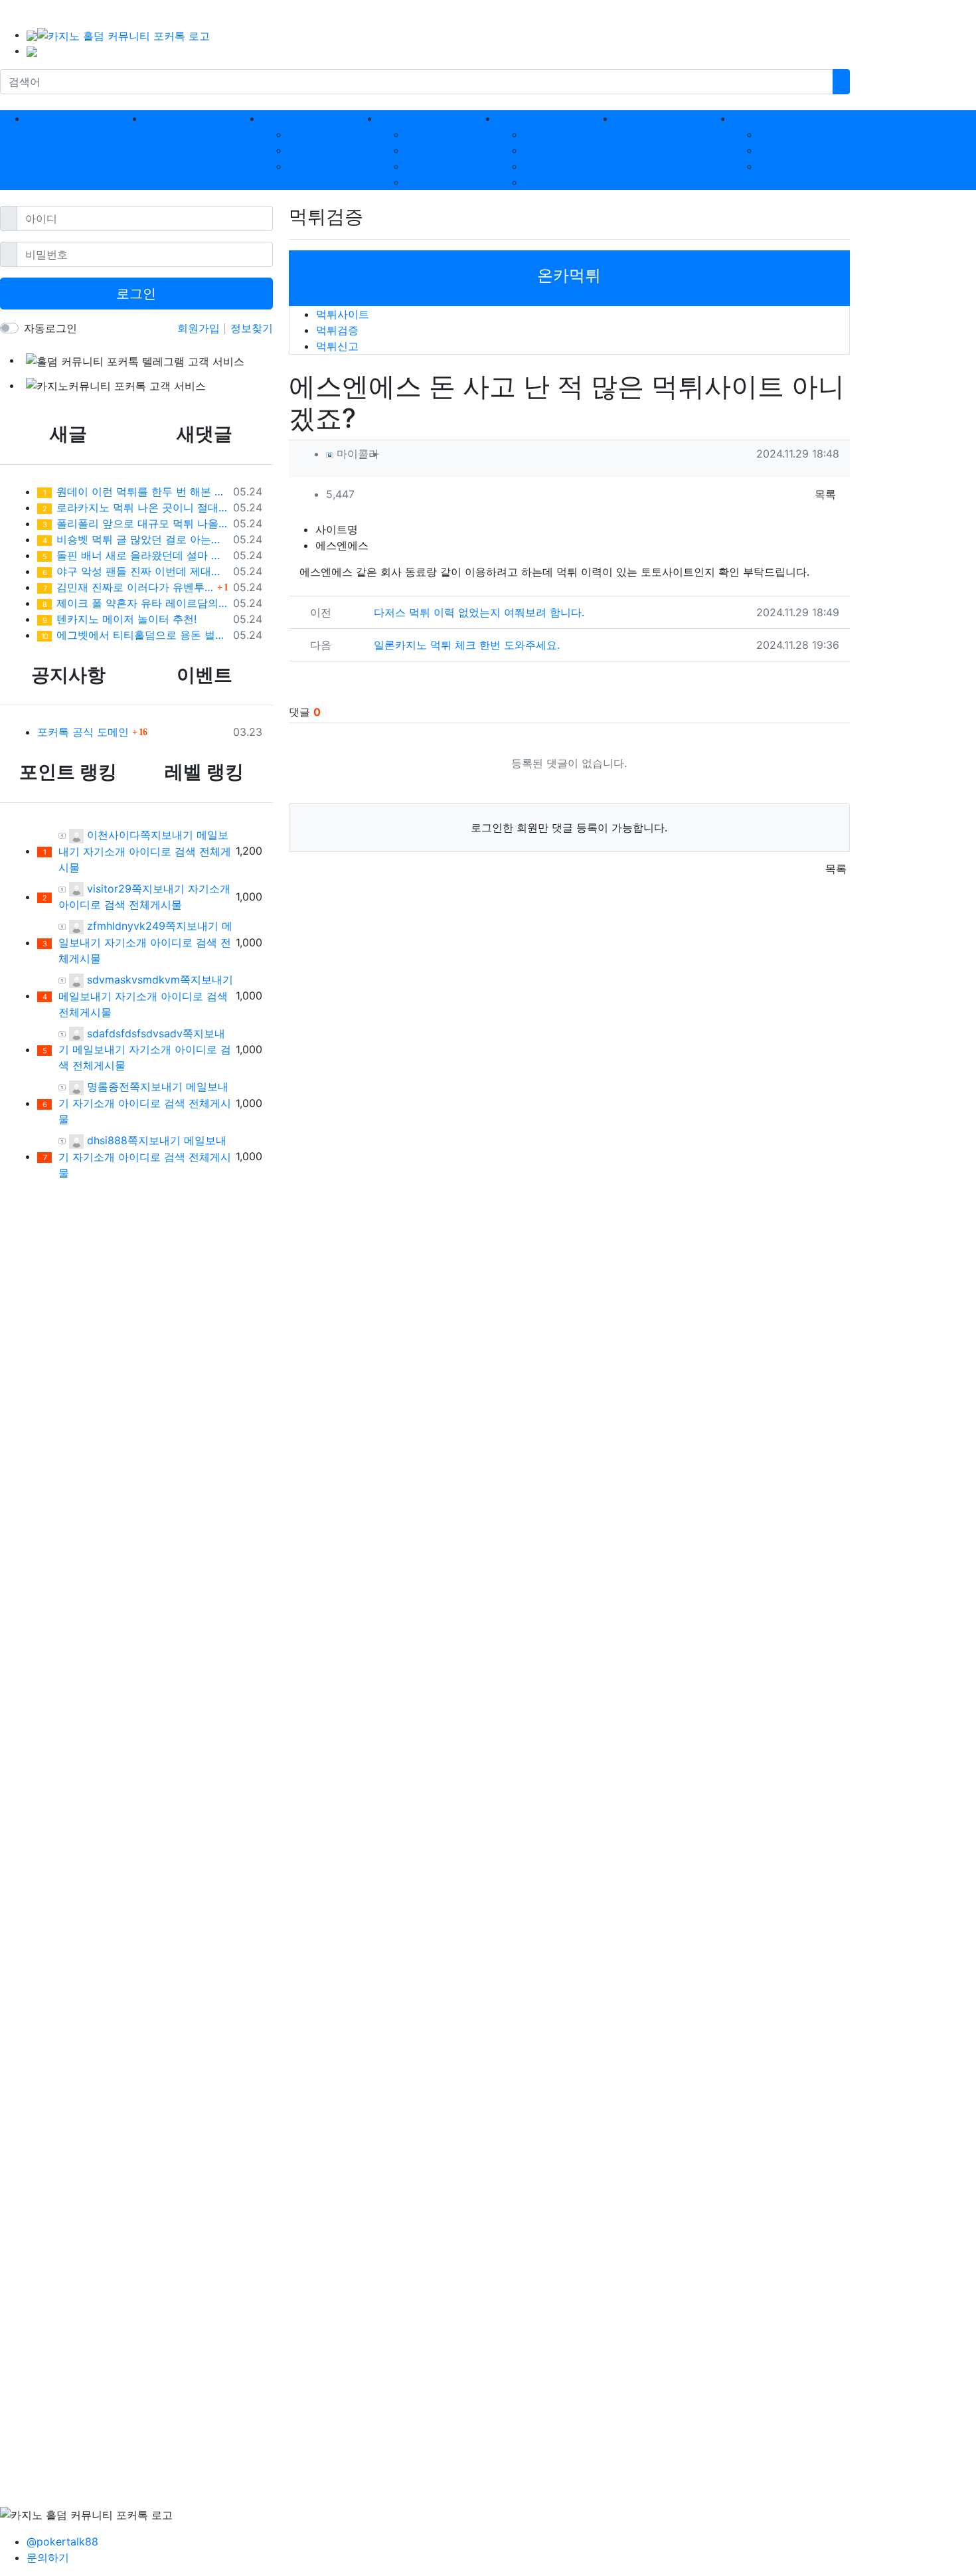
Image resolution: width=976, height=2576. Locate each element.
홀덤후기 (545, 150)
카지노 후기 (552, 166)
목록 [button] (825, 494)
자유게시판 (550, 134)
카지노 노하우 (439, 166)
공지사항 (780, 134)
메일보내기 (85, 996)
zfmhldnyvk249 (124, 926)
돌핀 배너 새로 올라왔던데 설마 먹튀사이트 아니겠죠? (135, 555)
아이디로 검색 (162, 851)
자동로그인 (50, 328)
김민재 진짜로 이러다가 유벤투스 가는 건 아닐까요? (128, 587)
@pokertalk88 (62, 2541)
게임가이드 (432, 134)
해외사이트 (432, 182)
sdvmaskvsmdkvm (132, 980)
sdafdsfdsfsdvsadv (133, 1033)
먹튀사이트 (315, 134)
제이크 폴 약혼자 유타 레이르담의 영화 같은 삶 (135, 603)
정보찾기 (252, 328)
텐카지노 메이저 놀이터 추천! (120, 619)
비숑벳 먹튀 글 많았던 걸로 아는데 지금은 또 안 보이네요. (135, 539)
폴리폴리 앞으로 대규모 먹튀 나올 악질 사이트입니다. (135, 523)
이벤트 (775, 150)
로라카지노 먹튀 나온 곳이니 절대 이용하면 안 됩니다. (135, 507)
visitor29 (108, 889)
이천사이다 (112, 835)
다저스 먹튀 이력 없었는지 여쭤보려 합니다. (479, 612)
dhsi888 (106, 1140)
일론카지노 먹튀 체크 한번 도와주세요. (467, 645)
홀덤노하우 (432, 150)
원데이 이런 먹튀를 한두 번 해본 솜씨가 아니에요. (135, 491)
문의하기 (48, 2557)
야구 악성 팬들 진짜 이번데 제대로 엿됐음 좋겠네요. (135, 571)
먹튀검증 (309, 150)
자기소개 (104, 851)
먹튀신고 (309, 166)
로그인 (136, 294)
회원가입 (200, 328)
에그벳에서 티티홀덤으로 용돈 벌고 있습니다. (134, 635)
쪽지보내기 (167, 835)
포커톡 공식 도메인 (83, 732)
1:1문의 (775, 166)
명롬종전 (107, 1086)
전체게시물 (155, 904)
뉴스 (534, 182)
